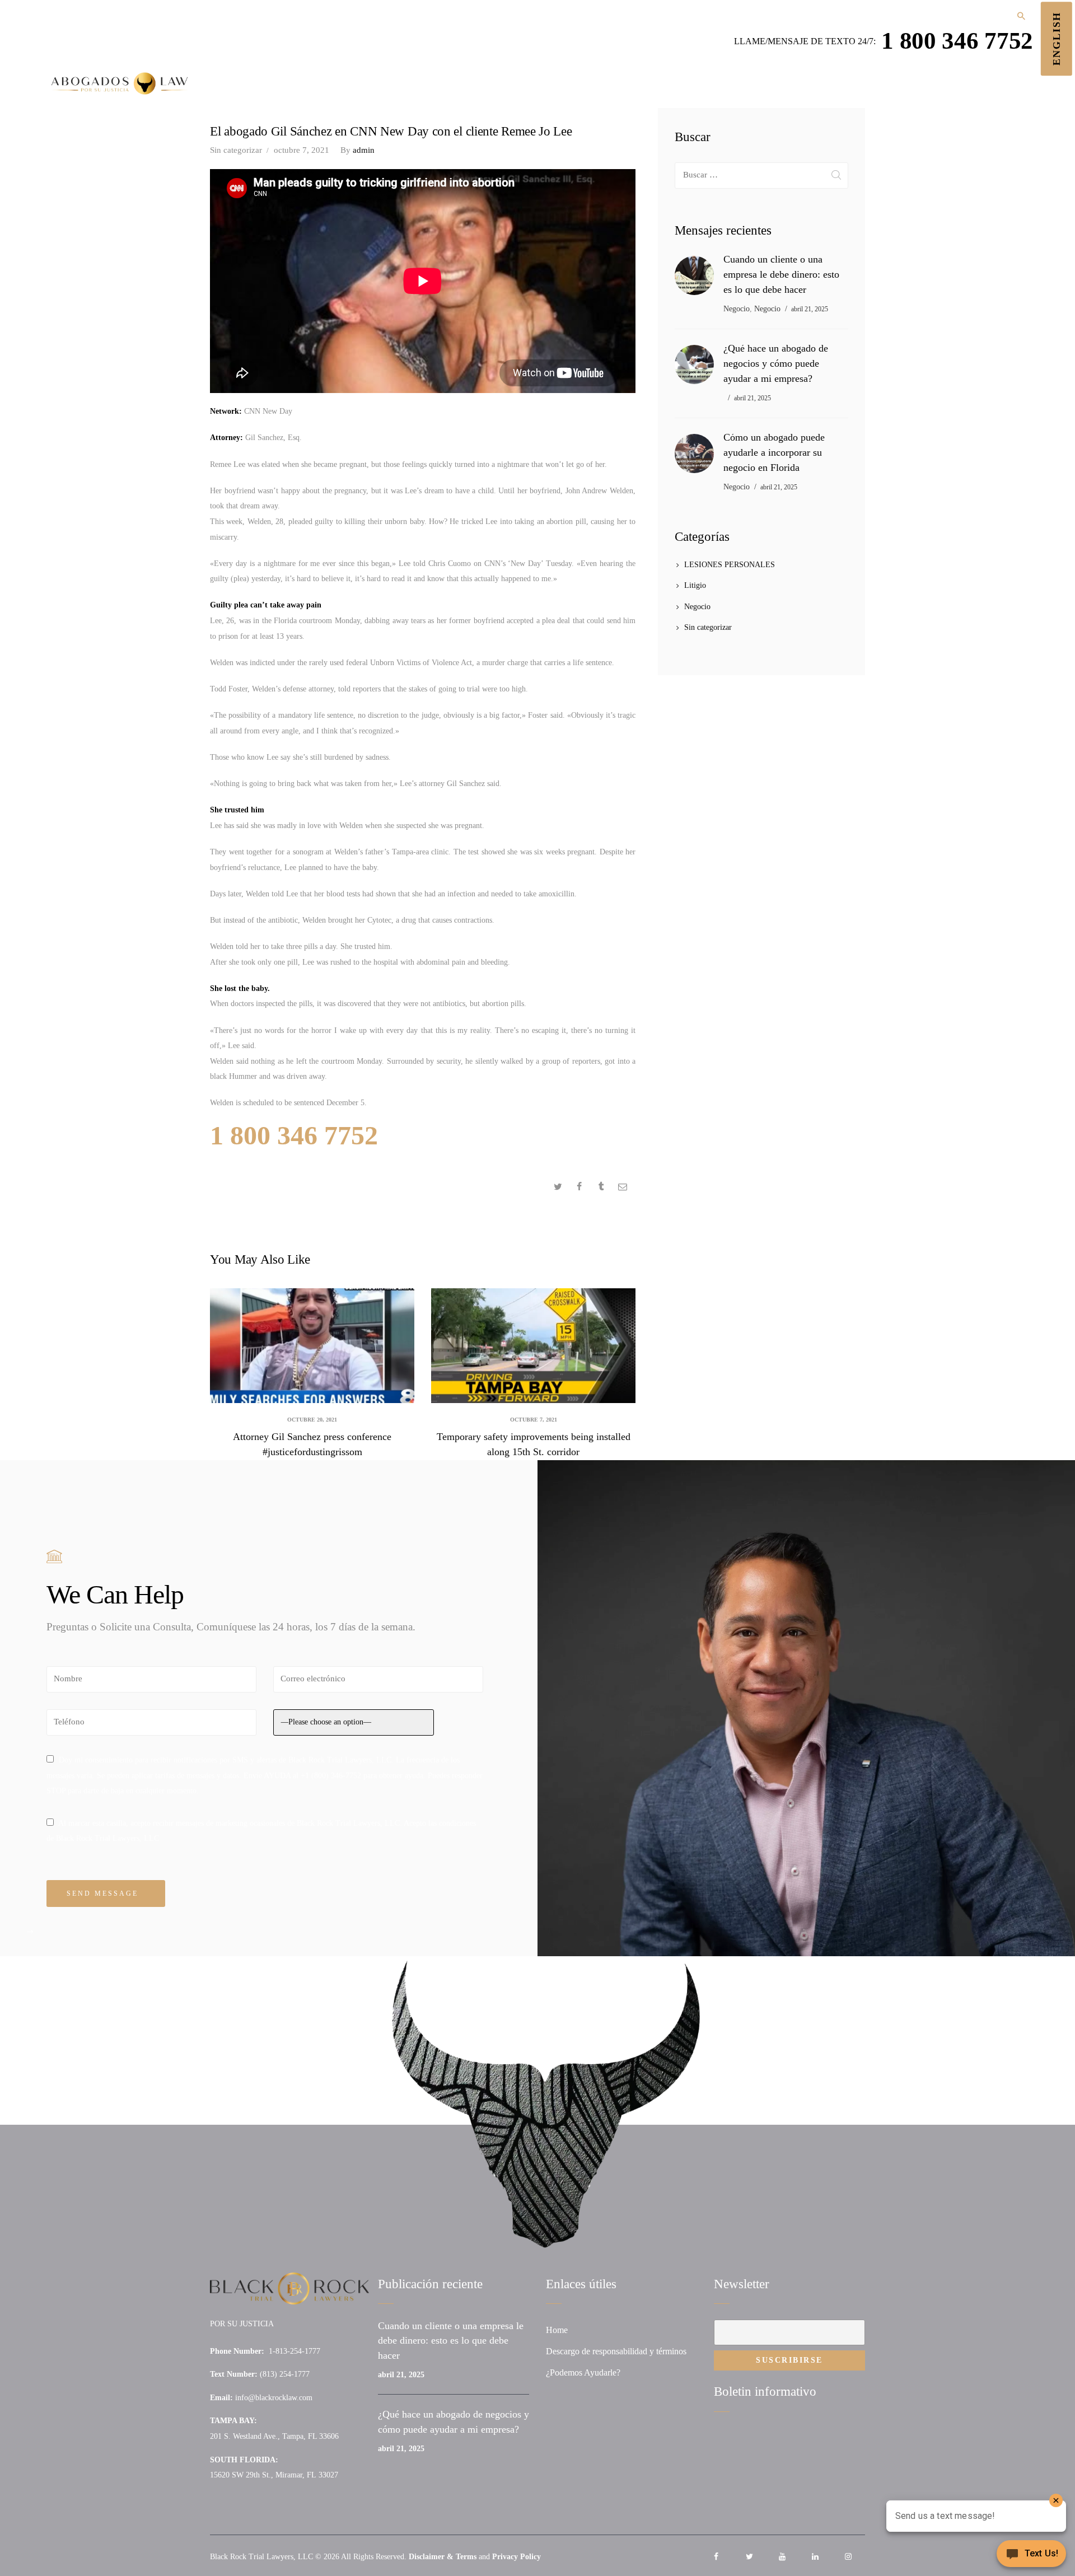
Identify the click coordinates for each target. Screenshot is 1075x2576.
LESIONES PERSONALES (730, 565)
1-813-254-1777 (295, 2351)
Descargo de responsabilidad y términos (616, 2351)
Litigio (695, 585)
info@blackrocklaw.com (274, 2398)
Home (557, 2330)
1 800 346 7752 (957, 40)
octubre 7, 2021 (302, 150)
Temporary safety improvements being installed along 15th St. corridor (534, 1444)
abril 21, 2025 (810, 309)
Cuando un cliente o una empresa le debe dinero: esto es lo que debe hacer (781, 274)
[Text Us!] (1031, 2555)
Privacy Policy (517, 2557)
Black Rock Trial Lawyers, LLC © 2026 (275, 2557)
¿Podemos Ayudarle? (583, 2372)
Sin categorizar (236, 150)
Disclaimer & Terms (443, 2557)
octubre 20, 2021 (312, 1420)
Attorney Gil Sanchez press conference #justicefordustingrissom (312, 1444)
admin (357, 150)
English (1057, 39)
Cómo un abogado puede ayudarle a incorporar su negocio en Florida (774, 452)
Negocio (737, 309)
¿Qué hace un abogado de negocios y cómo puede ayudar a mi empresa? (776, 363)
